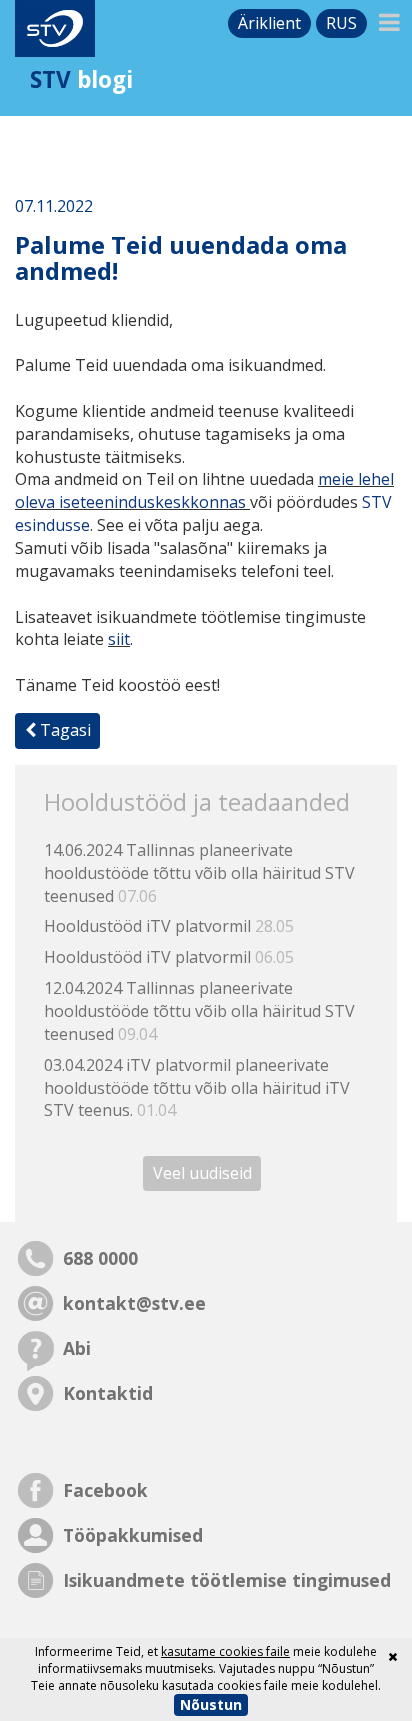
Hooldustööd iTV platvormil (169, 926)
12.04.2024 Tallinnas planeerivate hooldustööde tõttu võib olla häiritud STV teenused (199, 1011)
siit (119, 639)
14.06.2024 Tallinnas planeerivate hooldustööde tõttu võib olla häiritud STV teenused (199, 873)
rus (341, 23)
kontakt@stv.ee (134, 1303)
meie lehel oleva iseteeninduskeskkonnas (204, 490)
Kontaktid (108, 1393)
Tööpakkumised (133, 1535)
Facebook (105, 1490)
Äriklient (269, 23)
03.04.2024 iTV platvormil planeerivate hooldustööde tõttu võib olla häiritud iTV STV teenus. (197, 1088)
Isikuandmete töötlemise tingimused (227, 1580)
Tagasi (63, 730)
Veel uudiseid (202, 1173)
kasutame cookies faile (225, 1651)
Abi (77, 1348)
